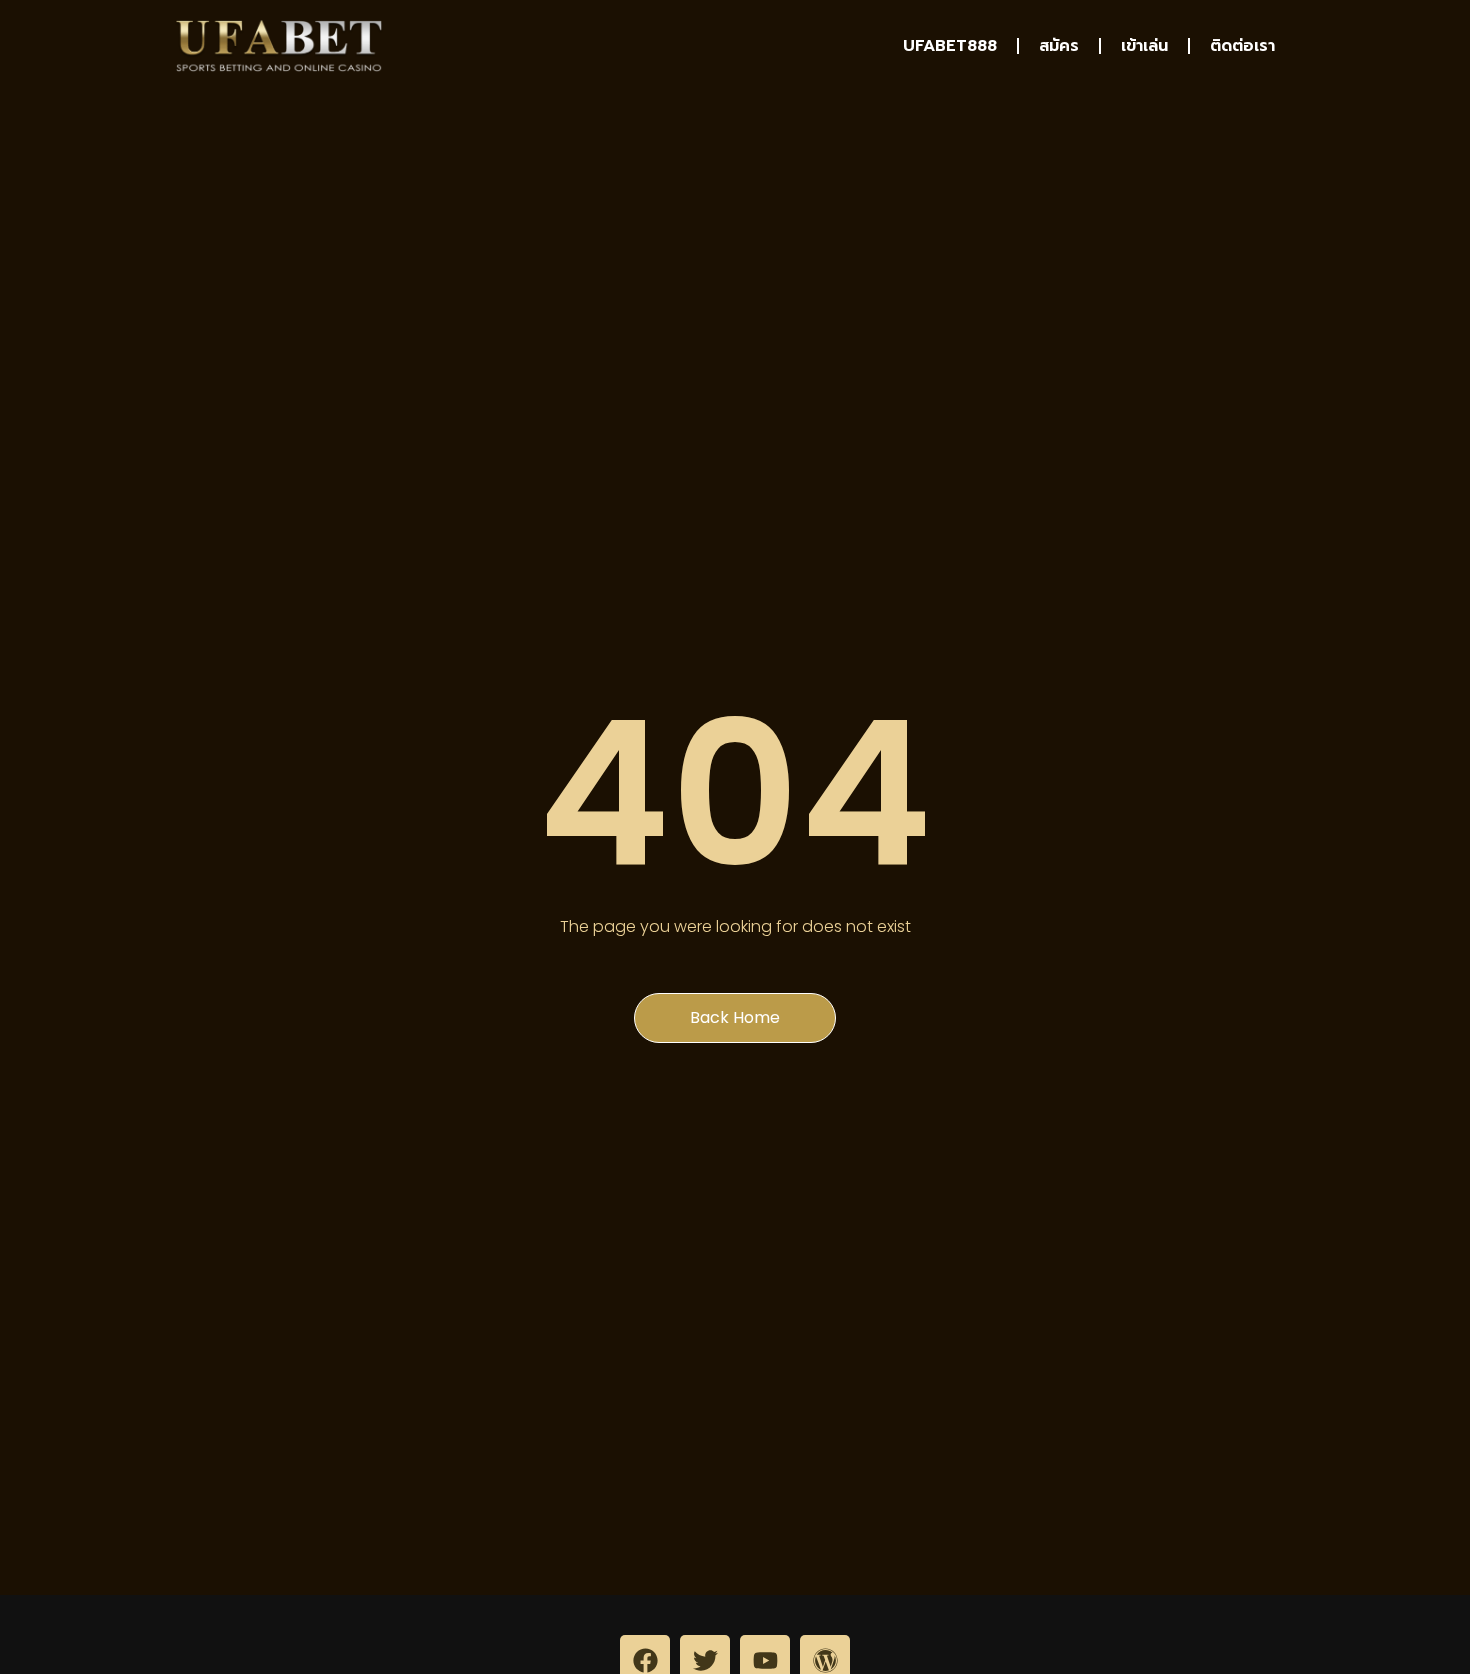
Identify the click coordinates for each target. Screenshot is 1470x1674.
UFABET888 (950, 46)
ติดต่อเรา (1242, 46)
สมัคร (1059, 46)
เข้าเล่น (1144, 46)
